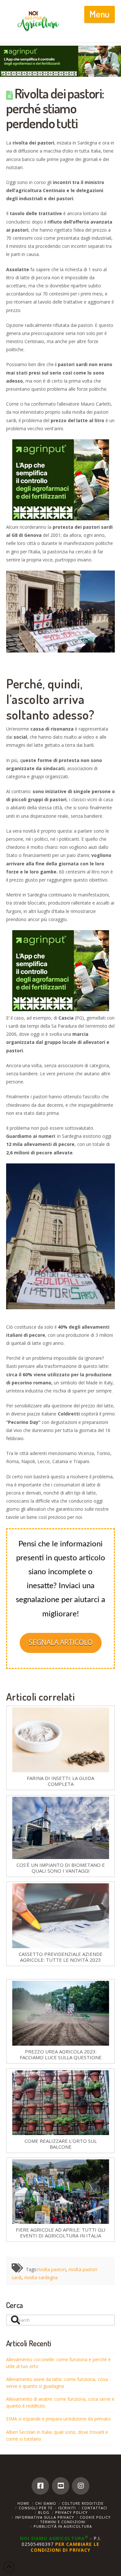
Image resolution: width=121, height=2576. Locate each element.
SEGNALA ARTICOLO (61, 1642)
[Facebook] (40, 2486)
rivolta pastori (51, 2269)
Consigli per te (36, 2508)
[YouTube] (61, 2486)
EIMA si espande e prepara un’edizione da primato (58, 2419)
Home (23, 2503)
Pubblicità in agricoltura (63, 2526)
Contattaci (94, 2508)
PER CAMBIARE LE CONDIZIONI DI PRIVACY (65, 2547)
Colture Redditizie (83, 2503)
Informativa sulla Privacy (45, 2517)
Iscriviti (67, 2508)
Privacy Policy (71, 2512)
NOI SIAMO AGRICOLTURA (54, 2538)
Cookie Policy (95, 2517)
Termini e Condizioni (63, 2522)
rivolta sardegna (41, 2277)
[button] (100, 14)
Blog (44, 2512)
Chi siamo (46, 2503)
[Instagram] (81, 2486)
